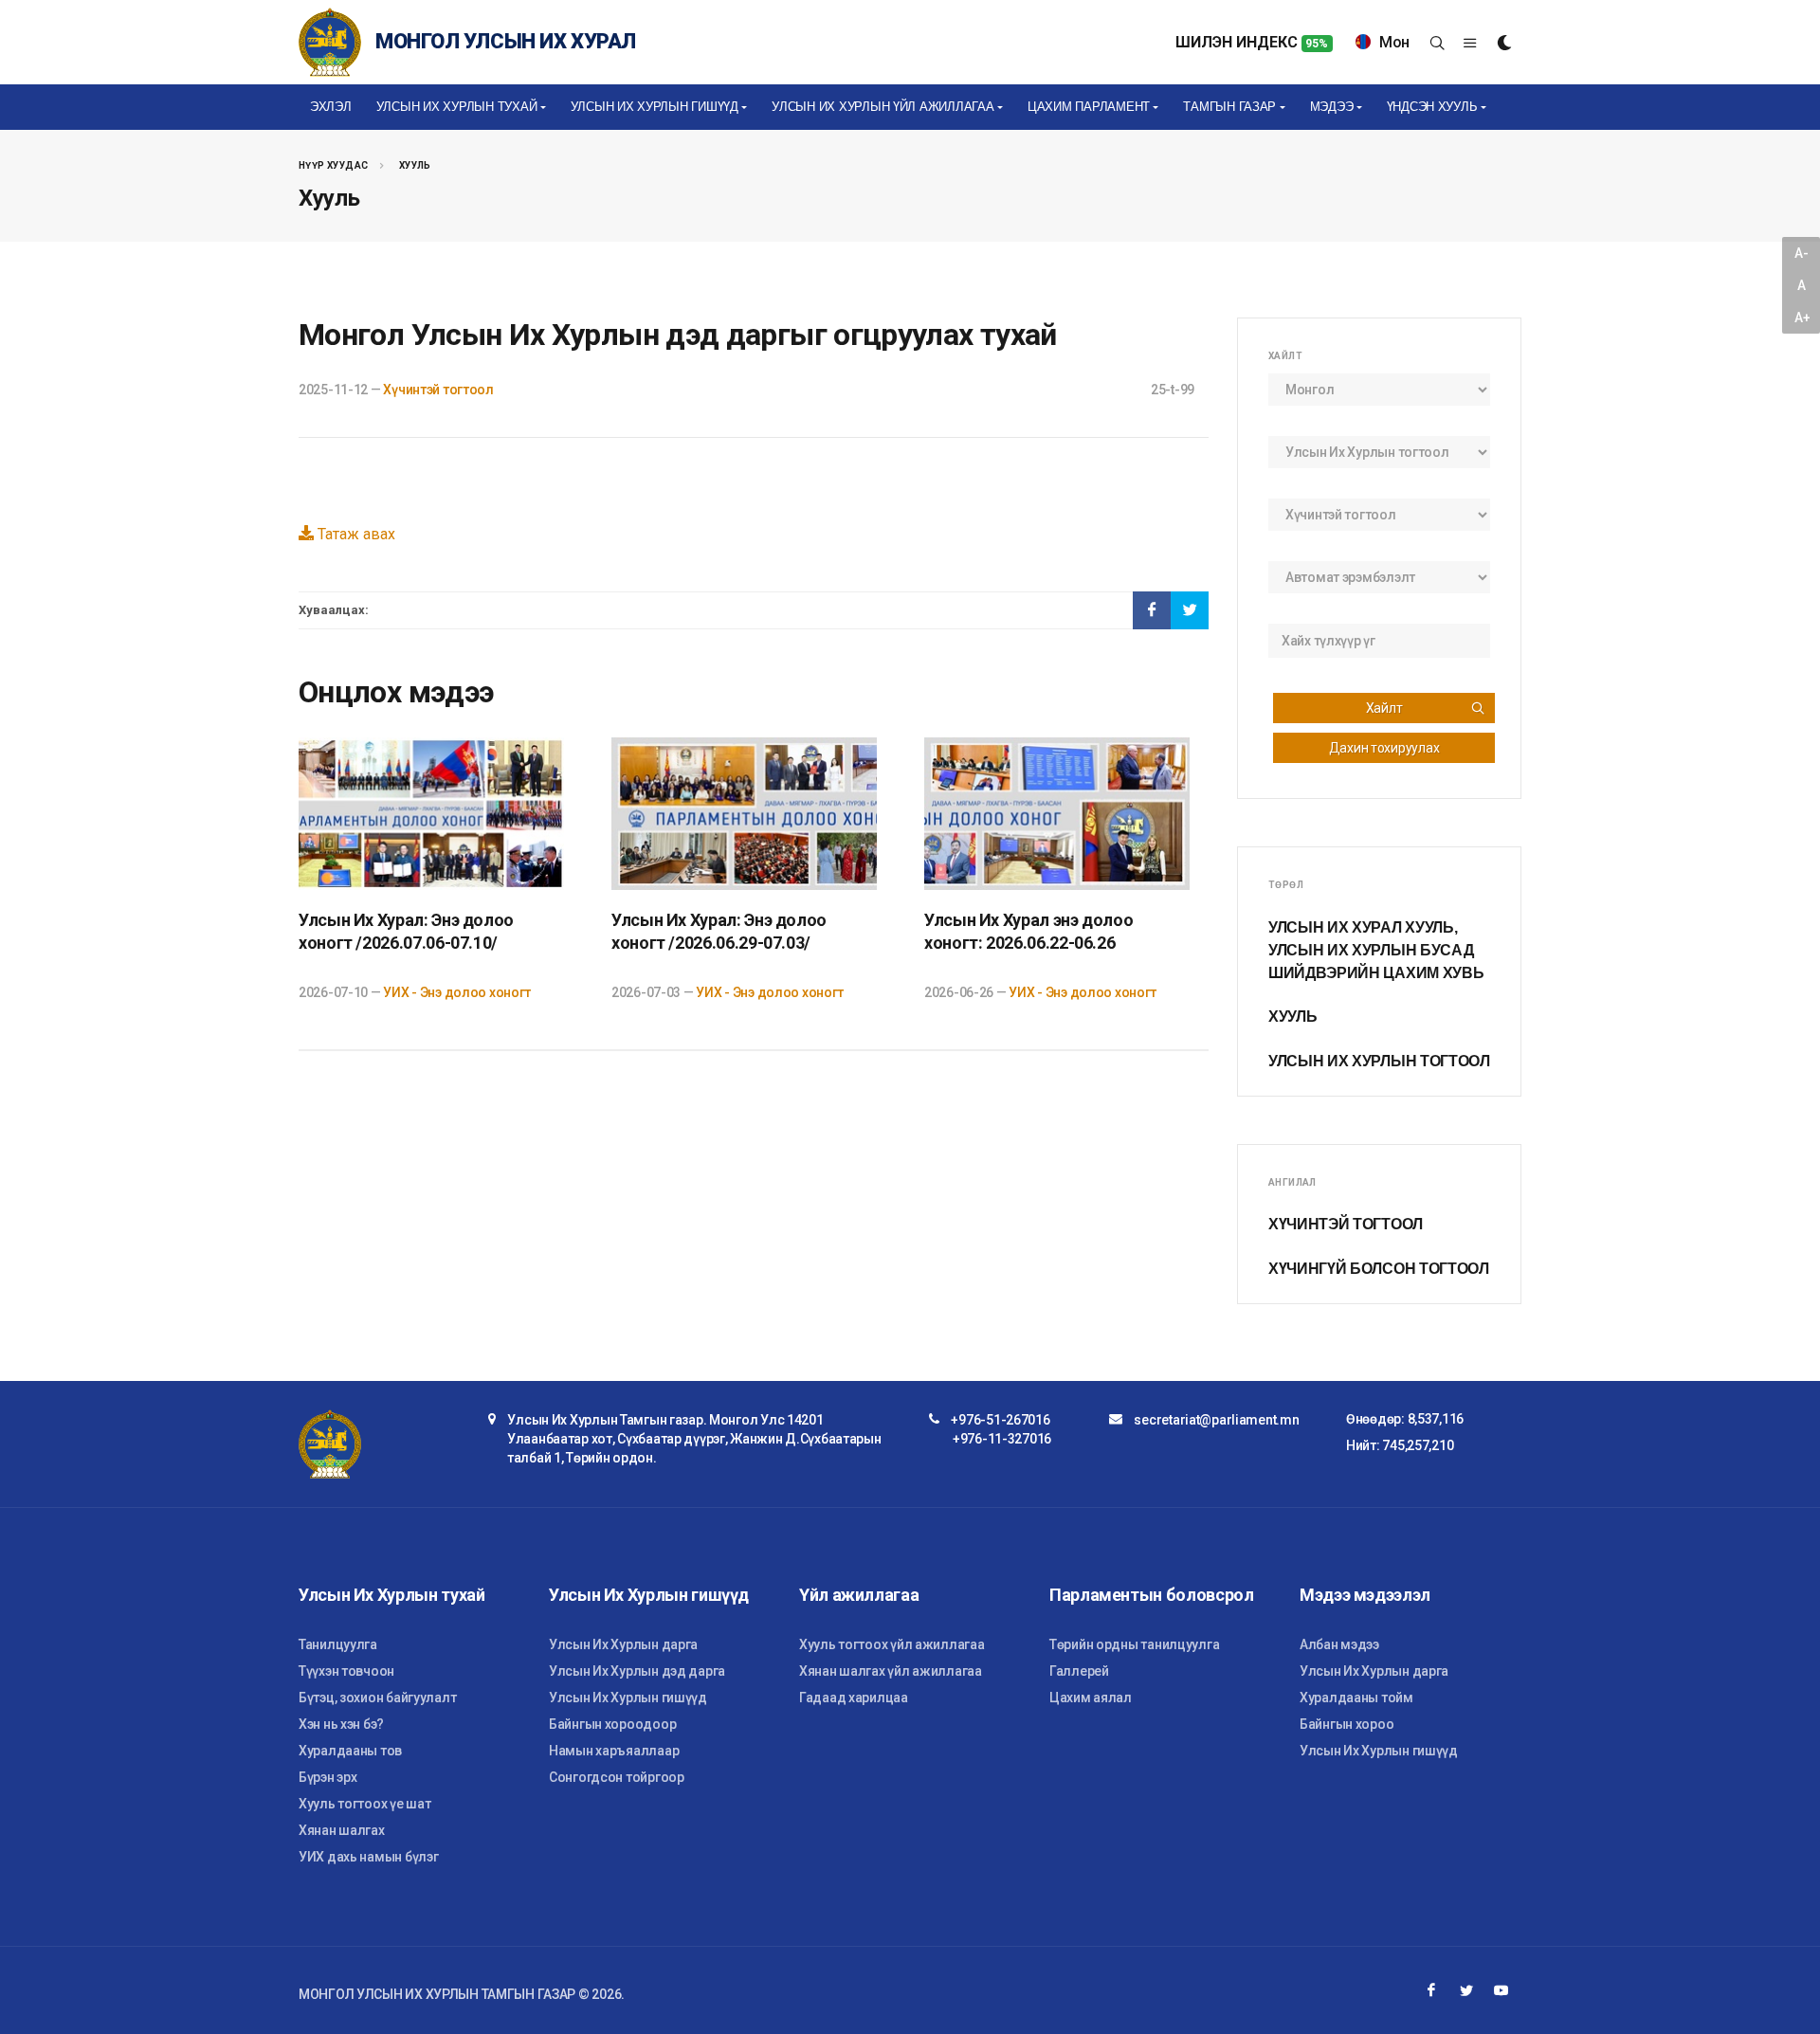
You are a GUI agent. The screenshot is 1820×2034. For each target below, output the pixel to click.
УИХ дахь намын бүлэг (368, 1857)
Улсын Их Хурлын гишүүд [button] (655, 107)
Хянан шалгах (342, 1830)
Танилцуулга (338, 1644)
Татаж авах (355, 534)
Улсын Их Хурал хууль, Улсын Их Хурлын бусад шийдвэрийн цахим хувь (1376, 950)
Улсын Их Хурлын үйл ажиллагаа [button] (883, 107)
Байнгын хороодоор (612, 1724)
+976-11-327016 (1002, 1439)
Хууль (415, 165)
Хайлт (1384, 708)
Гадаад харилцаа (854, 1698)
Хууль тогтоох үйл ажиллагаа (892, 1644)
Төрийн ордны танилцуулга (1134, 1644)
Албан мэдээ (1339, 1644)
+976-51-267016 (1000, 1420)
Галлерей (1079, 1671)
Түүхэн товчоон (346, 1671)
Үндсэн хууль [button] (1432, 107)
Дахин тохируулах (1384, 748)
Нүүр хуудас (333, 165)
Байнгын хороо (1347, 1724)
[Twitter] (1466, 1990)
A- (1801, 253)
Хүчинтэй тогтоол (438, 390)
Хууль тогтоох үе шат (364, 1804)
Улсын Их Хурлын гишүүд (628, 1698)
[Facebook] (1431, 1990)
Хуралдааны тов (350, 1751)
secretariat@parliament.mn (1216, 1420)
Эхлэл (331, 107)
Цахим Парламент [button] (1089, 107)
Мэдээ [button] (1332, 107)
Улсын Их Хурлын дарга (623, 1644)
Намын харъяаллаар (614, 1751)
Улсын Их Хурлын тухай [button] (457, 107)
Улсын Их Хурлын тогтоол (1379, 1061)
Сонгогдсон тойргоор (617, 1777)
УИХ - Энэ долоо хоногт (457, 992)
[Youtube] (1501, 1990)
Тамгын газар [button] (1229, 107)
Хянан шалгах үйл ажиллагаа (891, 1671)
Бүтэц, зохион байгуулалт (377, 1698)
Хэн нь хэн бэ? (341, 1724)
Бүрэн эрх (328, 1777)
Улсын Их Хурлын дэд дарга (637, 1671)
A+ (1802, 318)
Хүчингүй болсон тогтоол (1379, 1269)
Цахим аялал (1091, 1698)
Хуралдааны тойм (1356, 1698)
